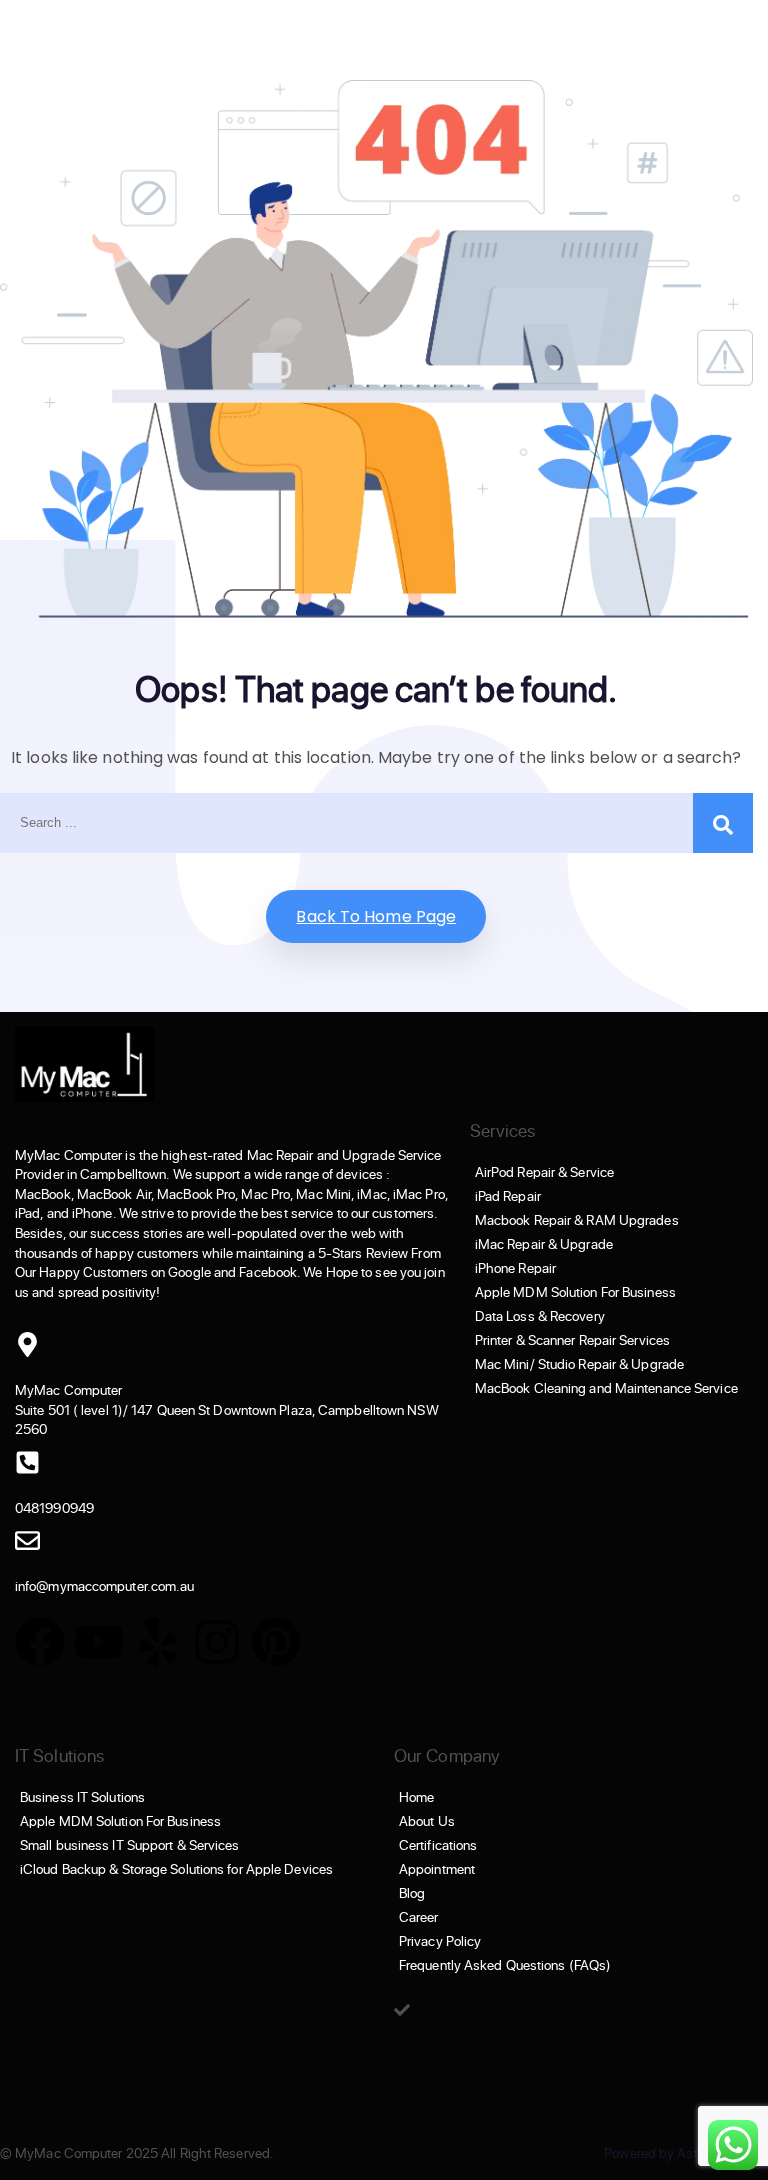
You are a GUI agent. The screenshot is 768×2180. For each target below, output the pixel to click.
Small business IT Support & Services (130, 1845)
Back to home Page (376, 916)
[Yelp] (158, 1642)
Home (416, 1797)
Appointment (437, 1869)
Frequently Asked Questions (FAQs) (505, 1965)
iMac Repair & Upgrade (544, 1244)
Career (419, 1917)
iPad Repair (508, 1196)
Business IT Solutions (82, 1797)
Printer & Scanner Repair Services (572, 1340)
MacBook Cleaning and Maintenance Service (606, 1388)
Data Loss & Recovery (540, 1316)
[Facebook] (40, 1642)
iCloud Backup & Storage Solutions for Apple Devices (176, 1869)
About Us (427, 1821)
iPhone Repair (515, 1268)
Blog (412, 1893)
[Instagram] (217, 1642)
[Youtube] (99, 1642)
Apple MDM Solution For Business (575, 1292)
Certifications (438, 1845)
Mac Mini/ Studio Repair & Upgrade (579, 1364)
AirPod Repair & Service (544, 1172)
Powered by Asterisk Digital (686, 2153)
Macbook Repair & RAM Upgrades (577, 1220)
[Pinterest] (276, 1642)
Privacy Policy (440, 1941)
